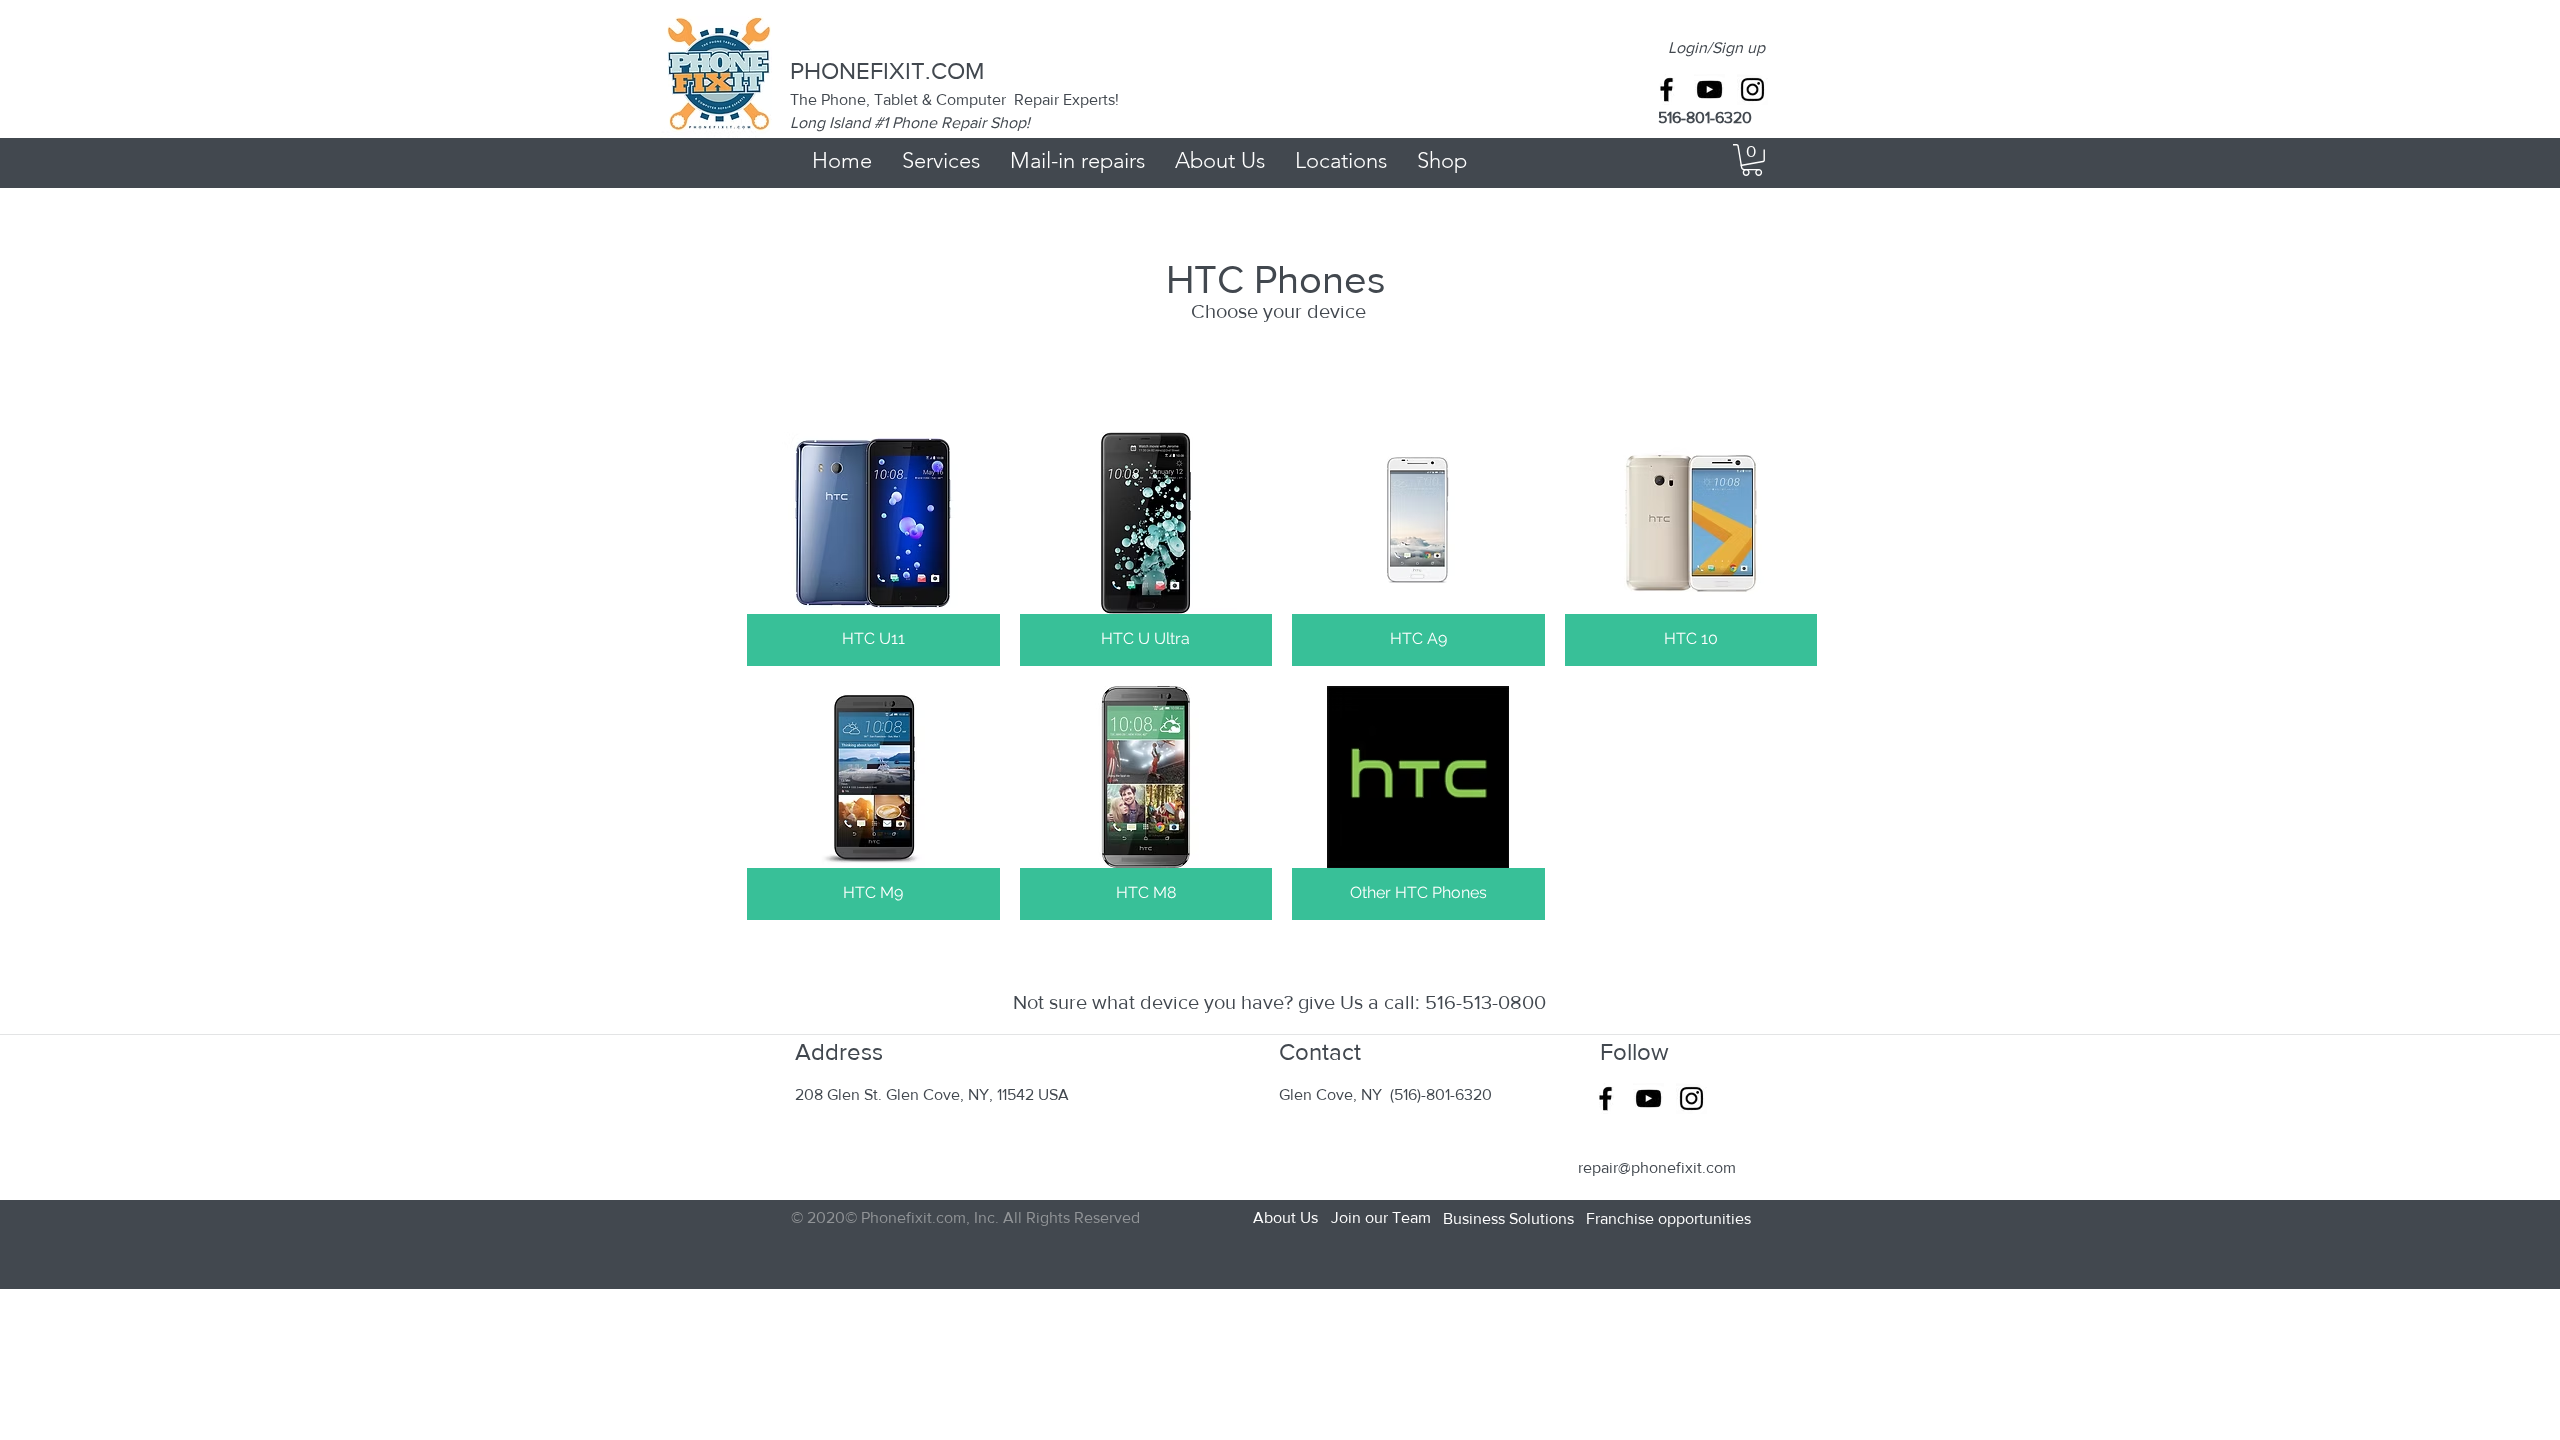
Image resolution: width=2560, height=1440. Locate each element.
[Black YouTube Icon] (1709, 89)
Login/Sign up (1716, 47)
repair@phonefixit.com (1657, 1167)
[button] (1752, 160)
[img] (873, 549)
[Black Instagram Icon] (1752, 89)
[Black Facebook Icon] (1666, 89)
